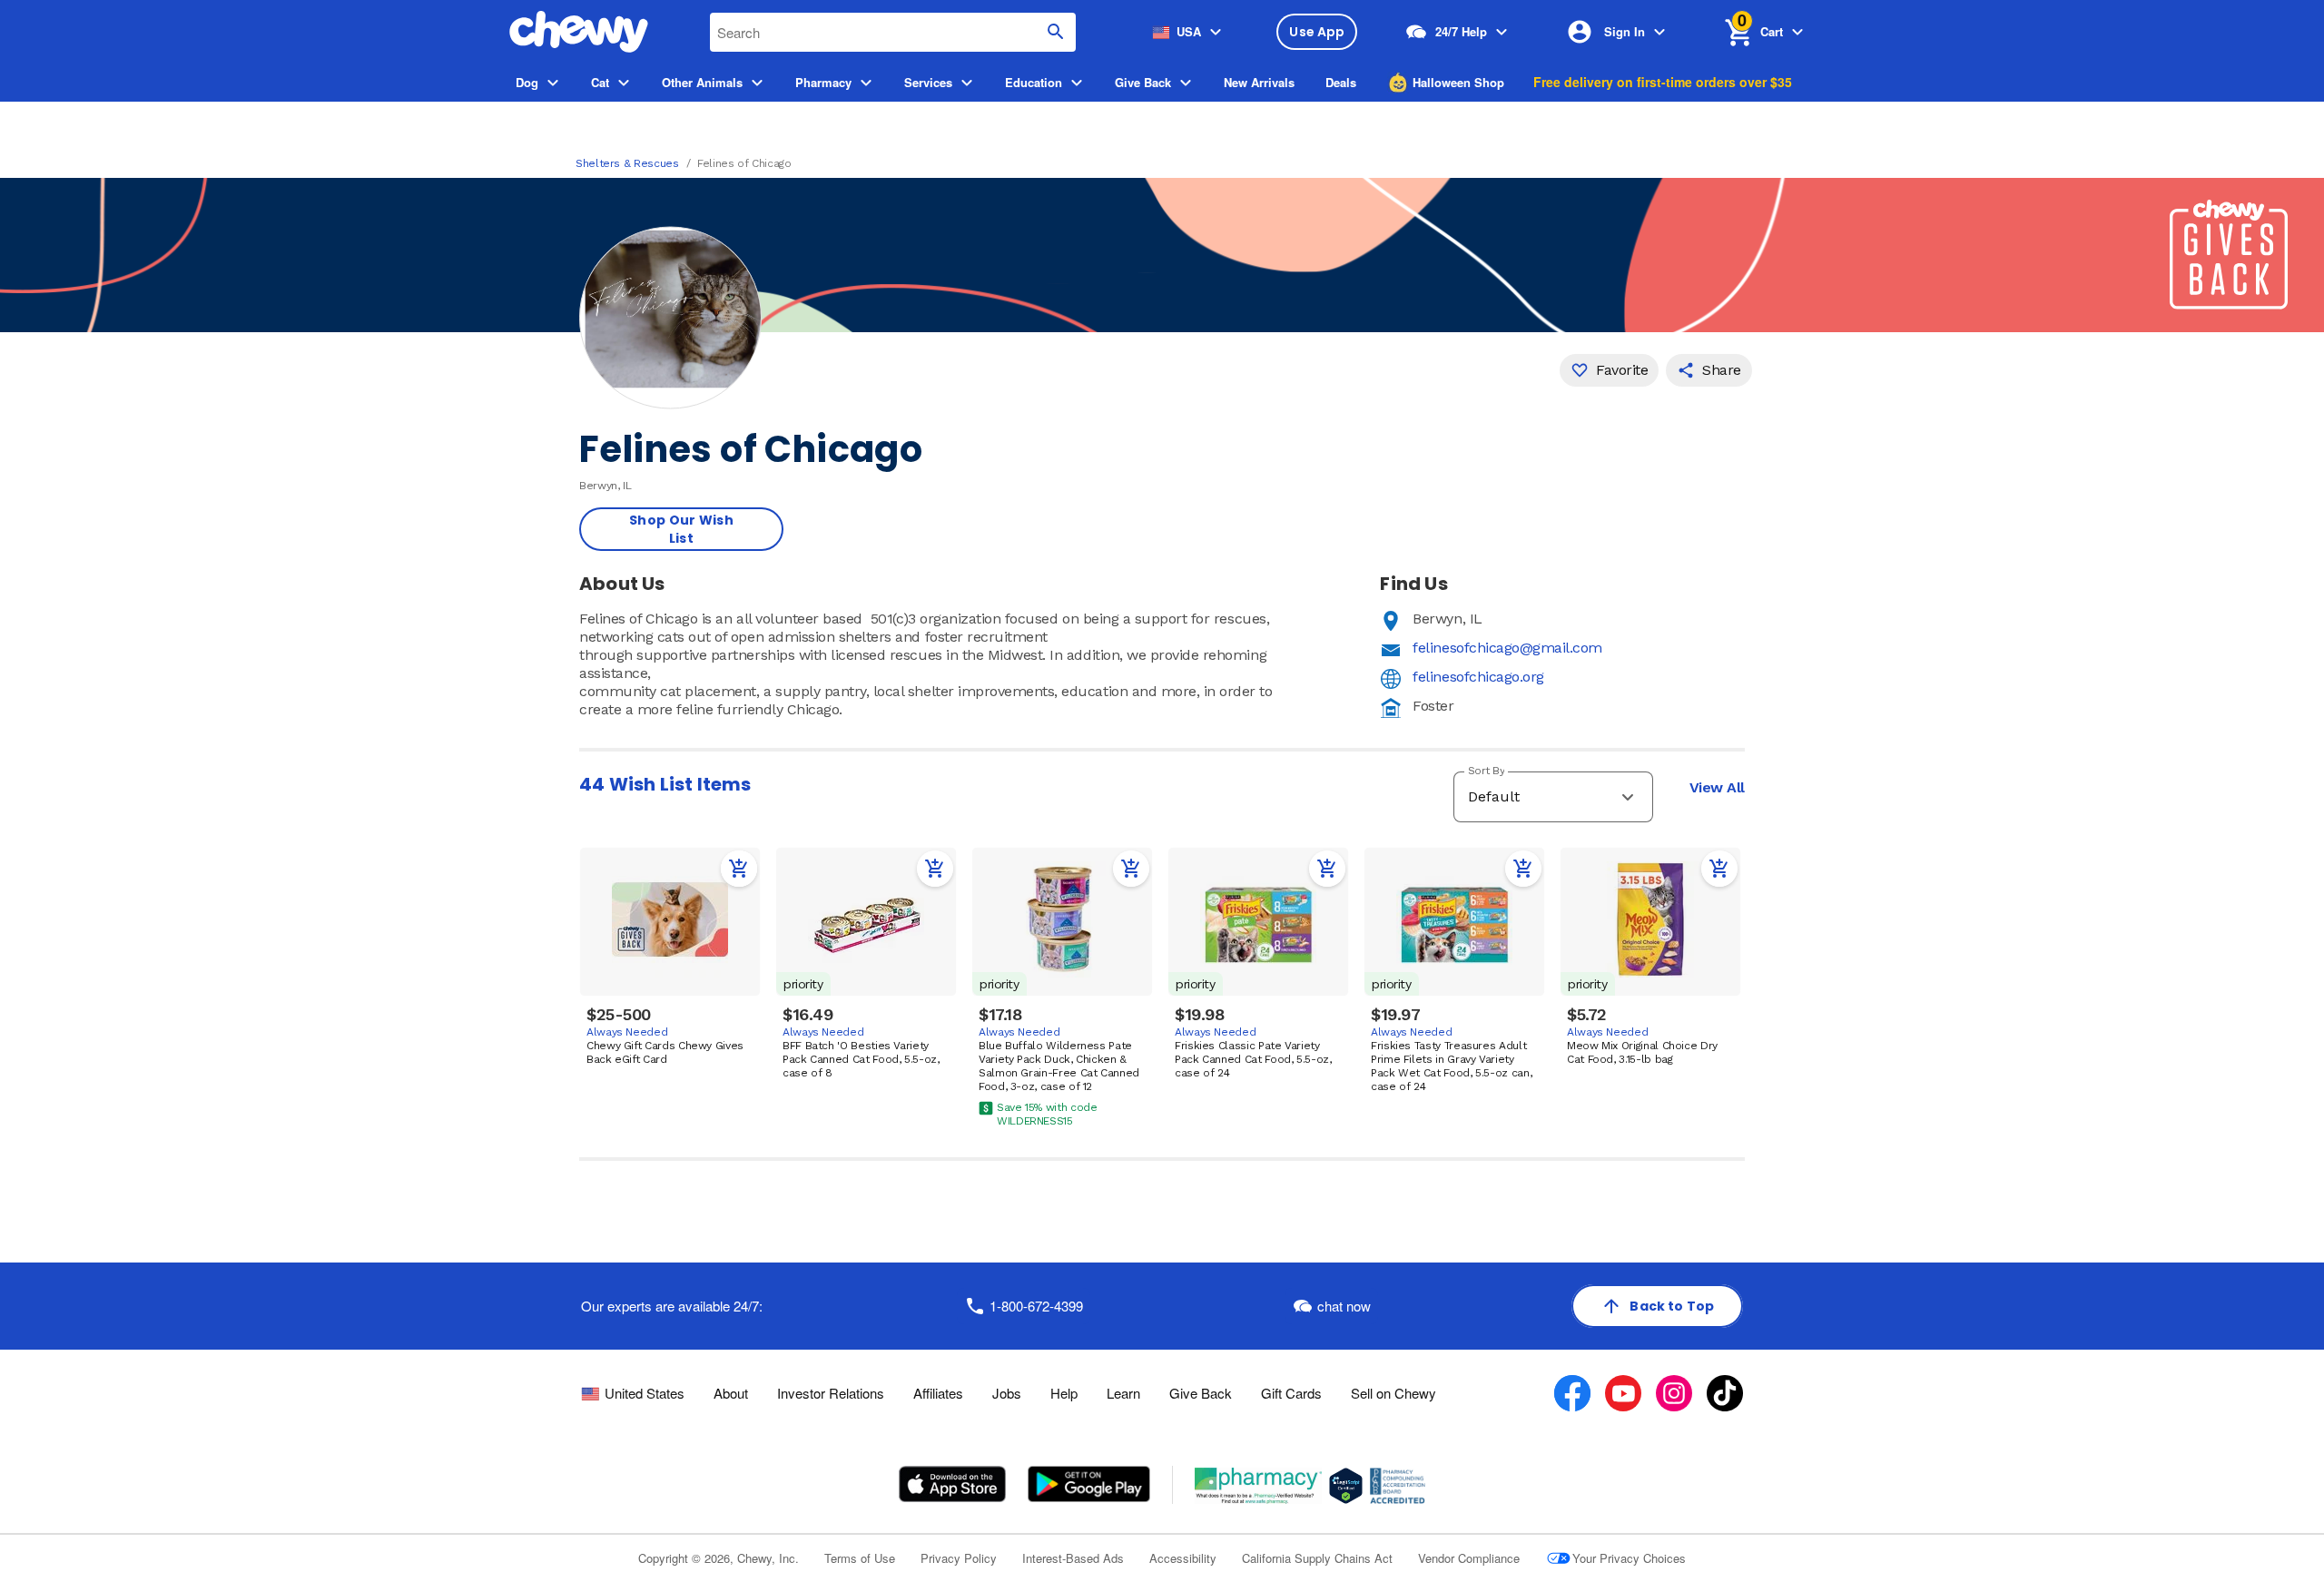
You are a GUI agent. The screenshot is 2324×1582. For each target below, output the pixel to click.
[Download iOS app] (953, 1484)
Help (1064, 1393)
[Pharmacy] (1259, 1486)
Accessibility (1183, 1558)
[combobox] (893, 32)
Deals (1341, 82)
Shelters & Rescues (627, 163)
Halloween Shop (1458, 82)
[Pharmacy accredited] (1398, 1486)
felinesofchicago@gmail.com (1507, 648)
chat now (1344, 1306)
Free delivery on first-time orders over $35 (1663, 82)
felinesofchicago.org (1478, 677)
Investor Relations (831, 1393)
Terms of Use (860, 1558)
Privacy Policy (959, 1558)
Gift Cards (1291, 1393)
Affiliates (938, 1393)
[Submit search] (1056, 32)
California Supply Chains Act (1317, 1558)
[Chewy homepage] (579, 32)
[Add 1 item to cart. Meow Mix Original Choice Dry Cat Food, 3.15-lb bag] (1719, 869)
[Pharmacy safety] (1346, 1486)
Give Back (1201, 1393)
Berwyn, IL (1447, 619)
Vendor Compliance (1469, 1558)
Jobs (1007, 1393)
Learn (1123, 1393)
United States (645, 1393)
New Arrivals (1259, 82)
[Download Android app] (1088, 1484)
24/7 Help (1461, 31)
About (731, 1393)
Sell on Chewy (1393, 1393)
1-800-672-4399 (1036, 1306)
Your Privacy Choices (1629, 1558)
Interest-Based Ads (1073, 1558)
